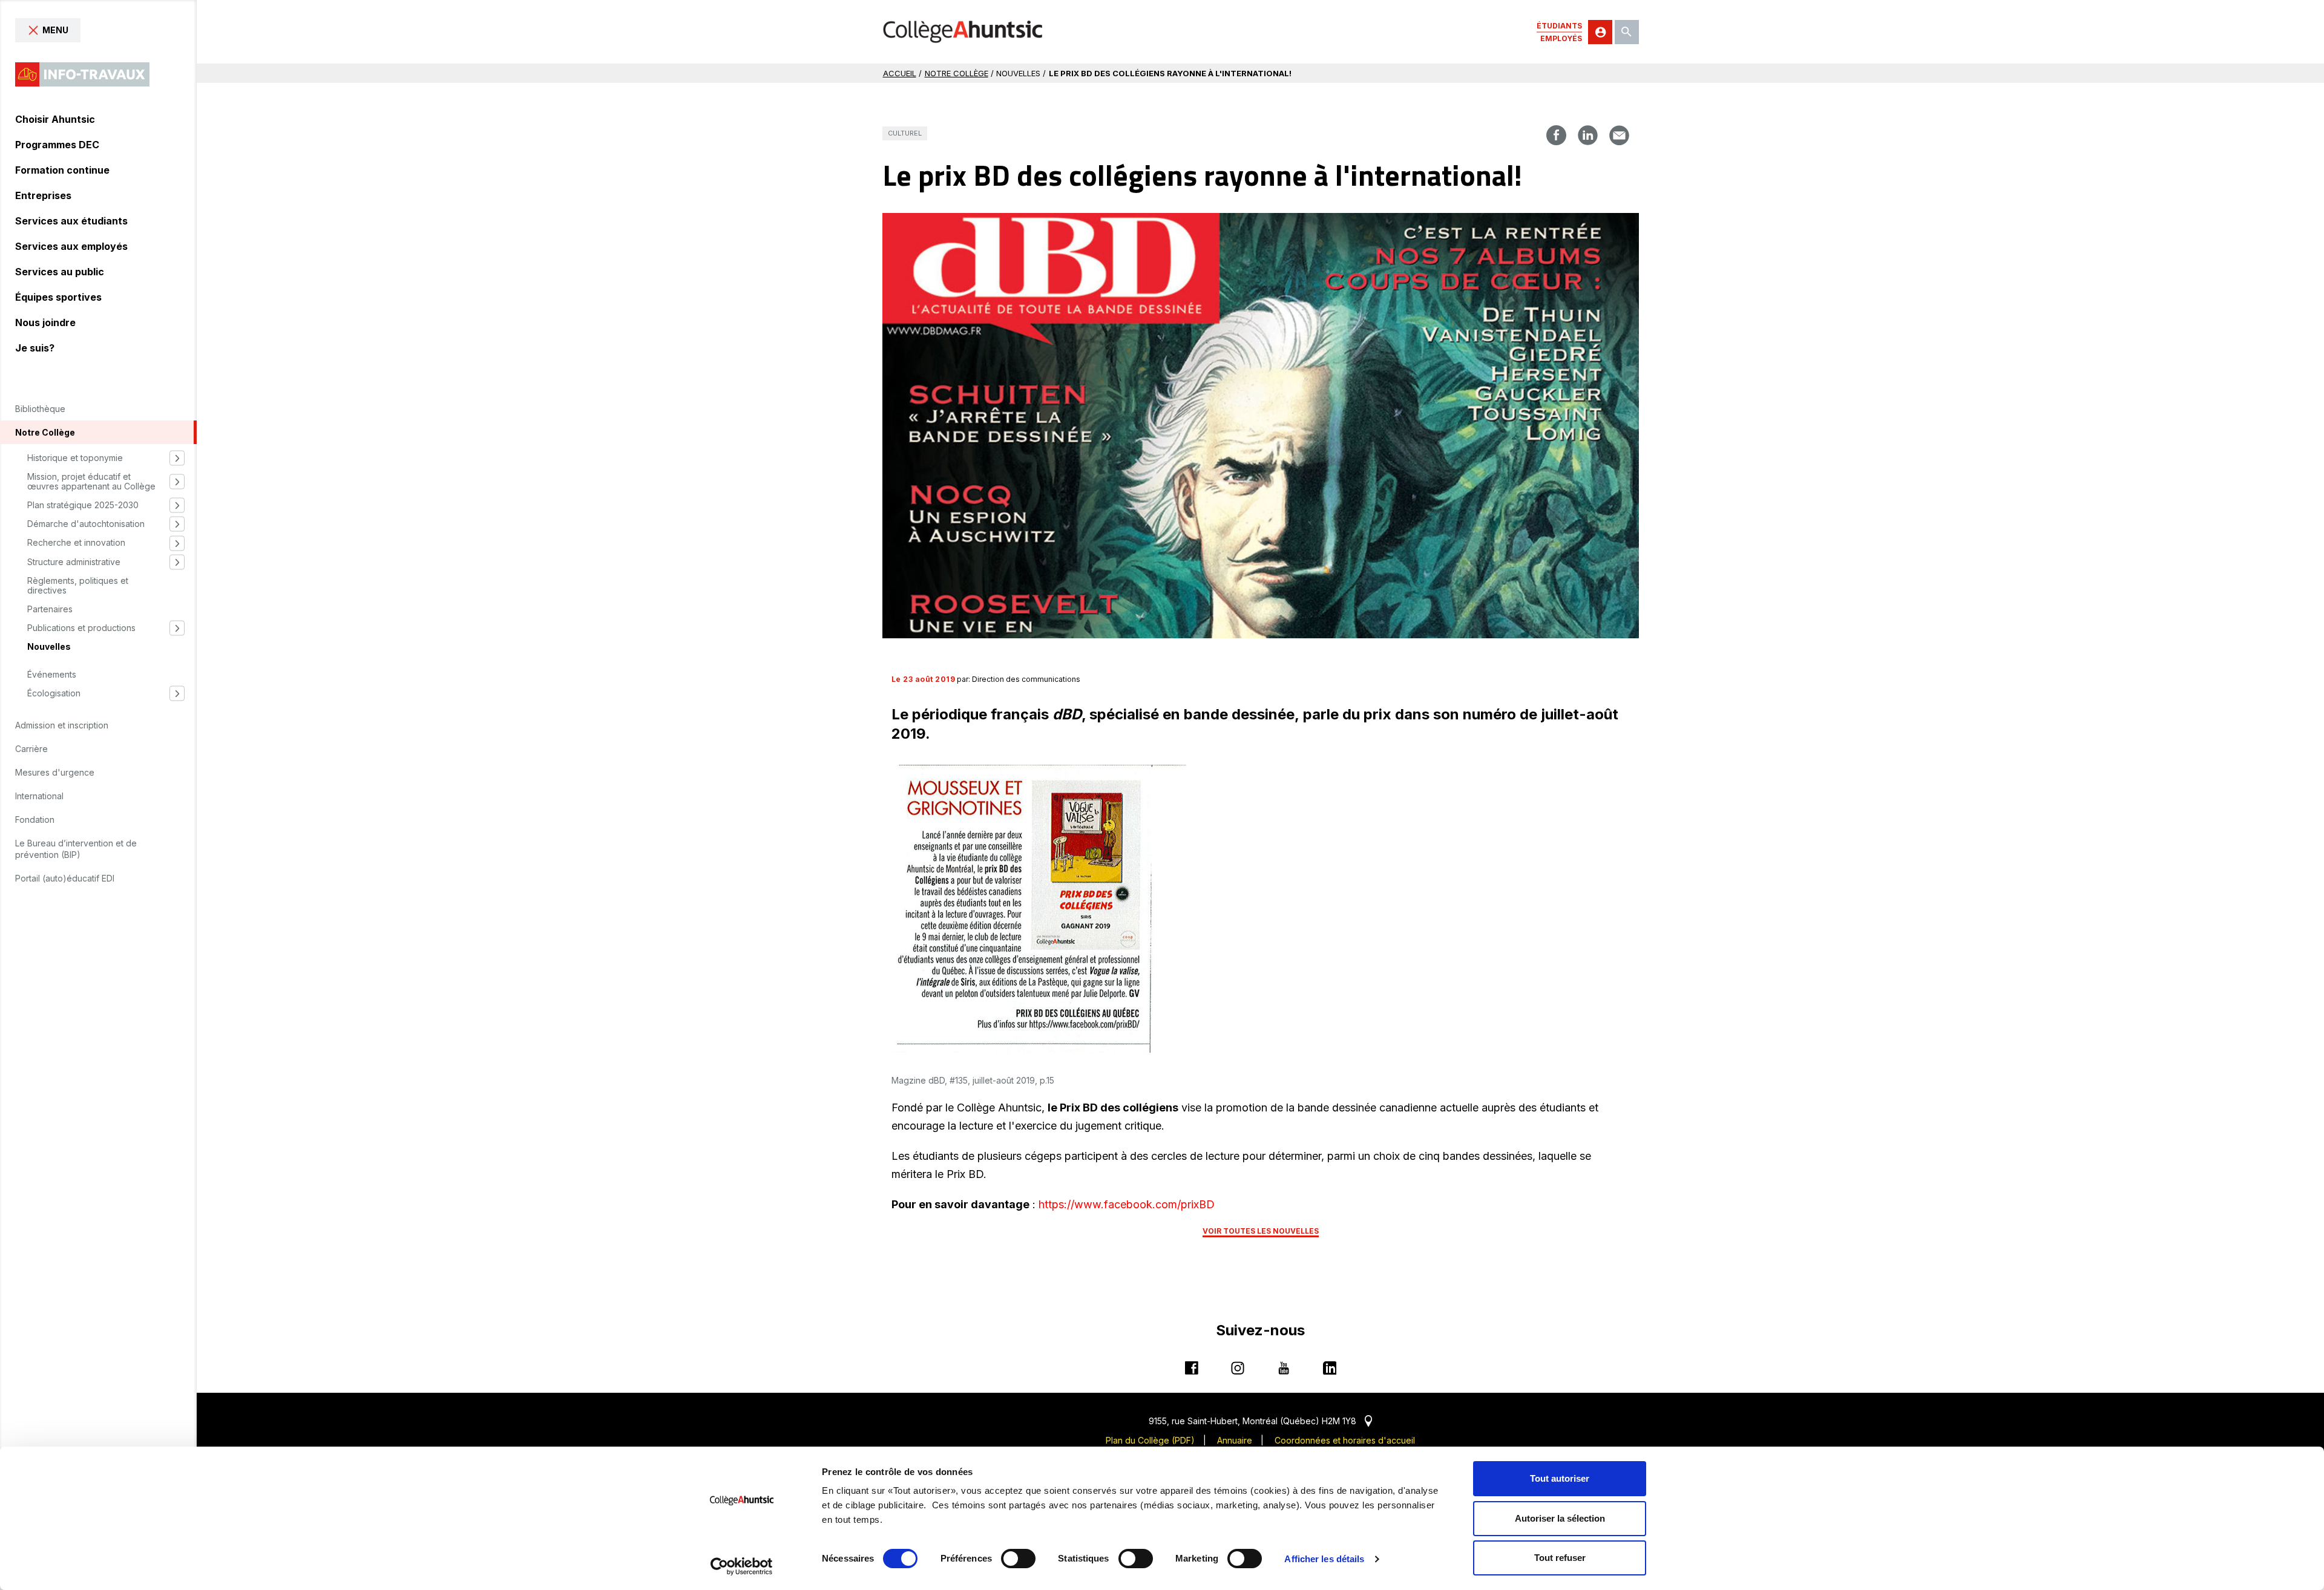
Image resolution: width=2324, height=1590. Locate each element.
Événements (52, 675)
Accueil (900, 73)
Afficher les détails (1324, 1559)
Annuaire (1235, 1440)
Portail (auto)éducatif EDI (65, 878)
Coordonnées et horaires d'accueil (1345, 1440)
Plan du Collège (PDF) (1150, 1440)
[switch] (1018, 1559)
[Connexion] (1600, 32)
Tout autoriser (1560, 1478)
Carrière (31, 749)
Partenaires (50, 609)
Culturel (905, 133)
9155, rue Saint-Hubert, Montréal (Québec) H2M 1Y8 (1260, 1421)
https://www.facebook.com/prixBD (1127, 1204)
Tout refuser (1560, 1558)
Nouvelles (49, 647)
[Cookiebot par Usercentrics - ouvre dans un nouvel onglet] (742, 1566)
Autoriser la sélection (1560, 1518)
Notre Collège (957, 73)
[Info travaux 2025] (82, 74)
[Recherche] (1627, 32)
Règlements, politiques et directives (78, 586)
